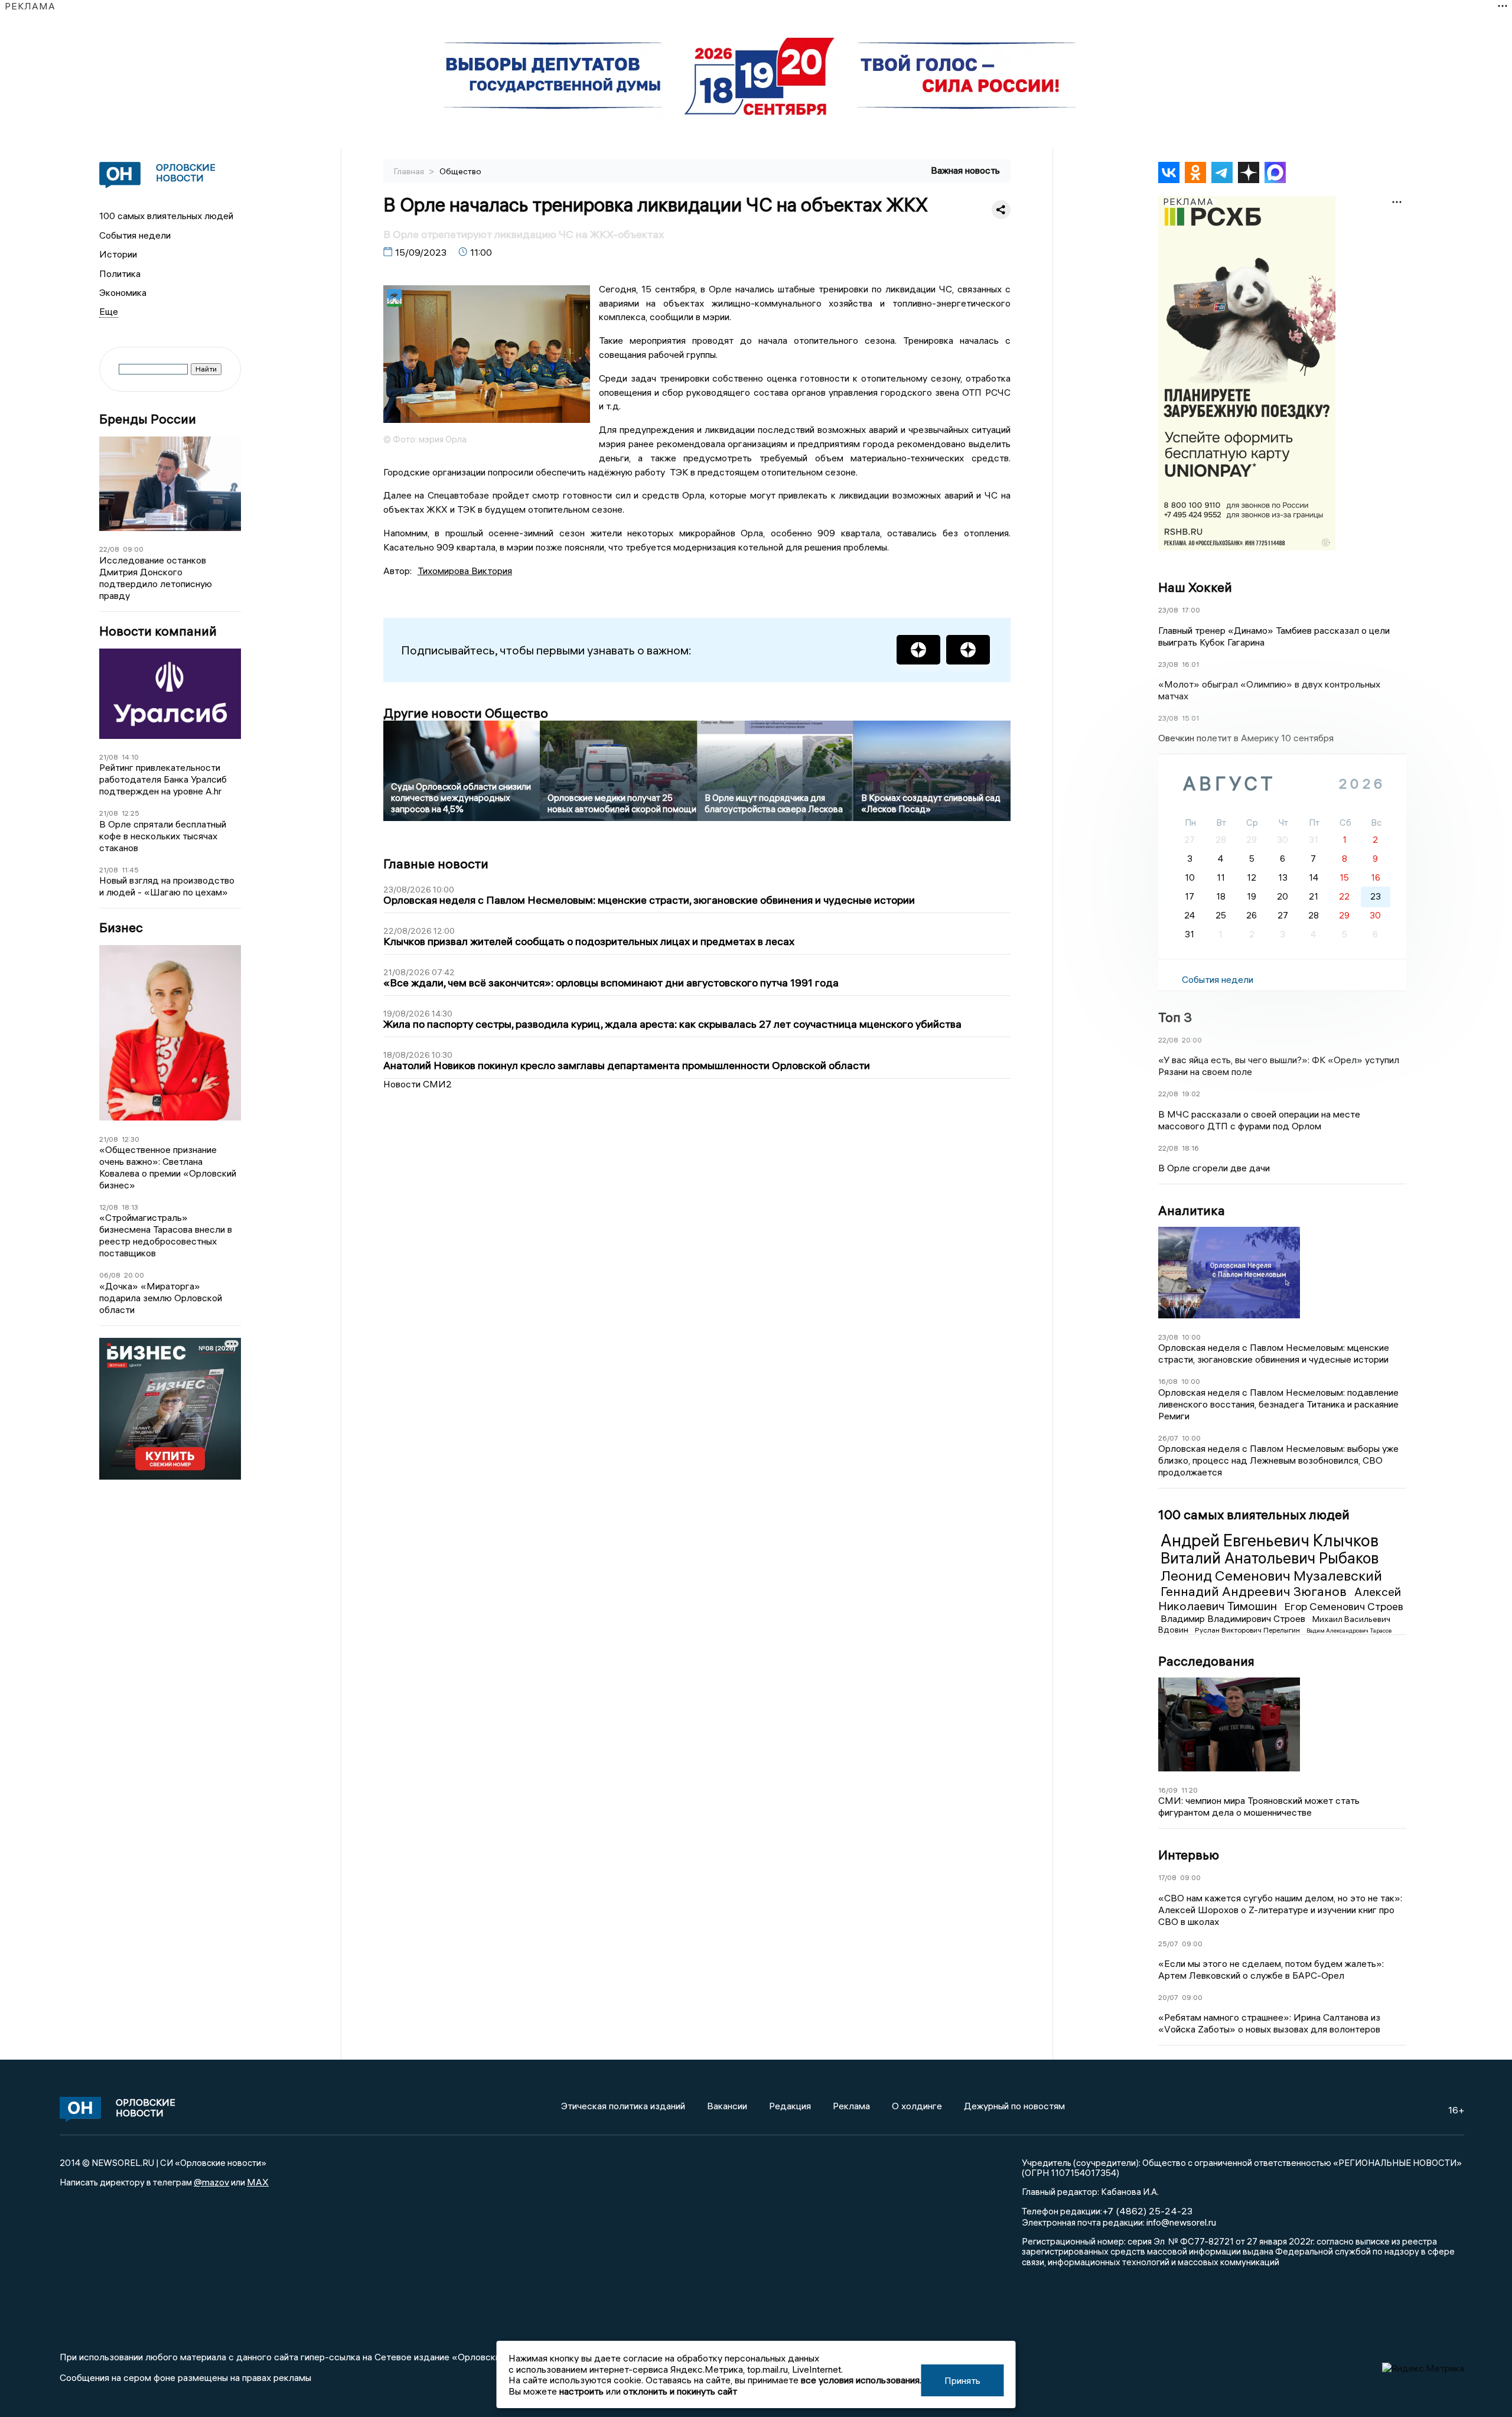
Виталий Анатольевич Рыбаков (1270, 1558)
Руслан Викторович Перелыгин (1248, 1630)
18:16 (1190, 1148)
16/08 (1168, 1381)
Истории (118, 254)
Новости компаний (158, 631)
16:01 (1190, 664)
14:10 (130, 757)
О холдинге (917, 2106)
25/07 (1168, 1944)
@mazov (211, 2182)
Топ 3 (1175, 1017)
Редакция (790, 2106)
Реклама (851, 2106)
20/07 (1168, 1997)
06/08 (110, 1275)
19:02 (1191, 1094)
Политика (120, 273)
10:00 (1191, 1337)
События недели (135, 235)
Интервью (1189, 1855)
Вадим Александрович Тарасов (1349, 1631)
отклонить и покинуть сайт (680, 2391)
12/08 (109, 1207)
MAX (258, 2182)
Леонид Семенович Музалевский (1271, 1575)
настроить (581, 2391)
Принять (962, 2380)
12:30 (131, 1139)
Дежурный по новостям (1014, 2106)
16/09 (1168, 1790)
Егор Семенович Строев (1344, 1606)
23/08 (1168, 610)
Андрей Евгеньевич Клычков (1270, 1540)
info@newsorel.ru (1181, 2222)
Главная (410, 171)
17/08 (1167, 1877)
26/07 (1168, 1438)
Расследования (1206, 1661)
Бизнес (121, 928)
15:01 (1190, 718)
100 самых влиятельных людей (166, 216)
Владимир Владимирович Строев (1234, 1618)
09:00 (133, 549)
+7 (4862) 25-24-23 (1147, 2211)
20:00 (134, 1275)
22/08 (109, 549)
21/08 (109, 757)
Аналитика (1192, 1210)
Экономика (123, 292)
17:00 (1191, 610)
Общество (460, 171)
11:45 (130, 870)
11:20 (1190, 1790)
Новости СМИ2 (418, 1084)
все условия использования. (861, 2380)
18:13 (130, 1207)
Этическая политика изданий (623, 2106)
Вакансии (727, 2106)
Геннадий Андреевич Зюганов (1255, 1591)
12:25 (131, 813)
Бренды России (148, 419)
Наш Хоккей (1195, 587)
